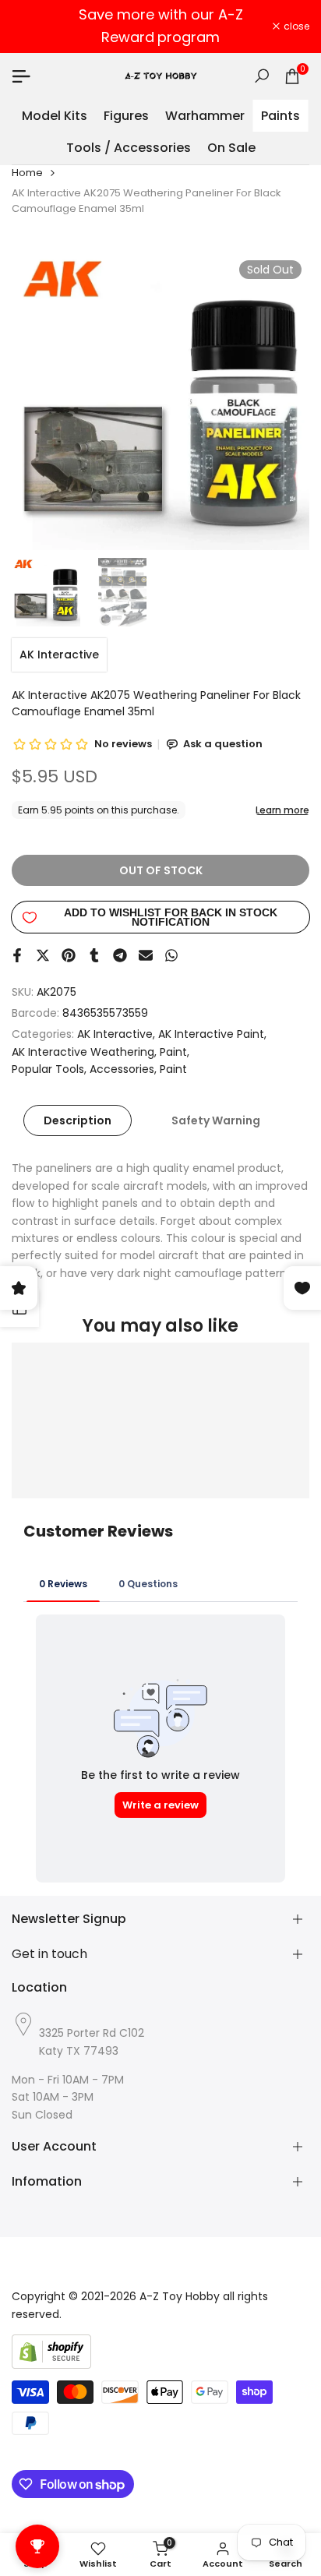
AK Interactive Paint (211, 1034)
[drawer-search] (262, 76)
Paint (173, 1052)
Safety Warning (216, 1120)
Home (27, 173)
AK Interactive (59, 655)
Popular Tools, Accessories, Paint (99, 1069)
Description (78, 1120)
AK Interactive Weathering (83, 1052)
